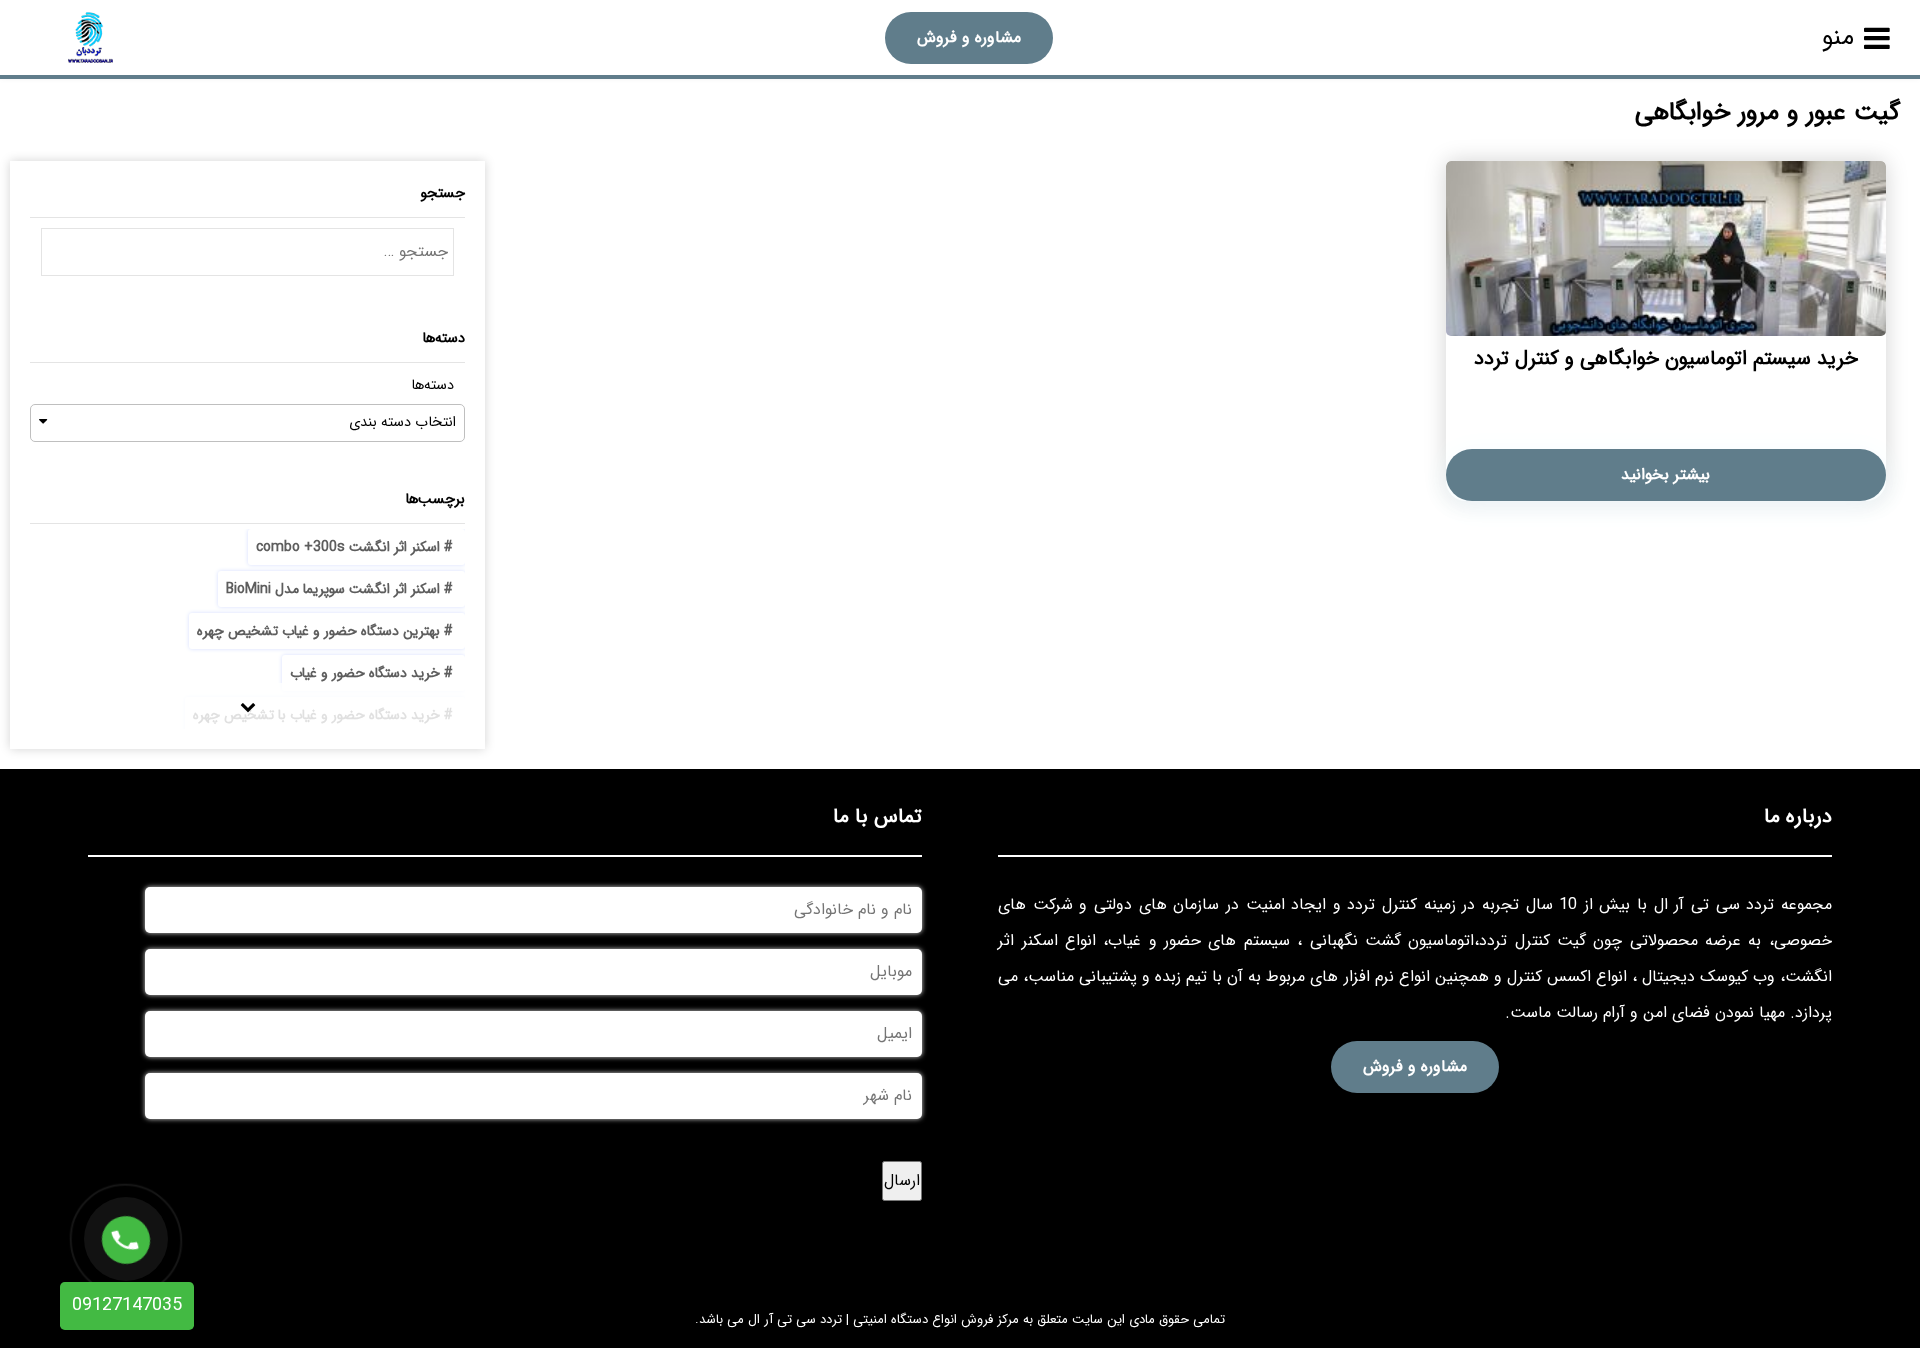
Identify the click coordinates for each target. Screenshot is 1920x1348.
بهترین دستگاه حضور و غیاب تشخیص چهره (318, 631)
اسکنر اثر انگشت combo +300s (348, 547)
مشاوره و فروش (969, 37)
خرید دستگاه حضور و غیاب (365, 673)
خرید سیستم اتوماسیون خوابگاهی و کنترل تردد (1666, 358)
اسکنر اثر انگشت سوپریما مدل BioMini (333, 589)
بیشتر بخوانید (1665, 474)
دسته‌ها (432, 385)
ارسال (902, 1180)
